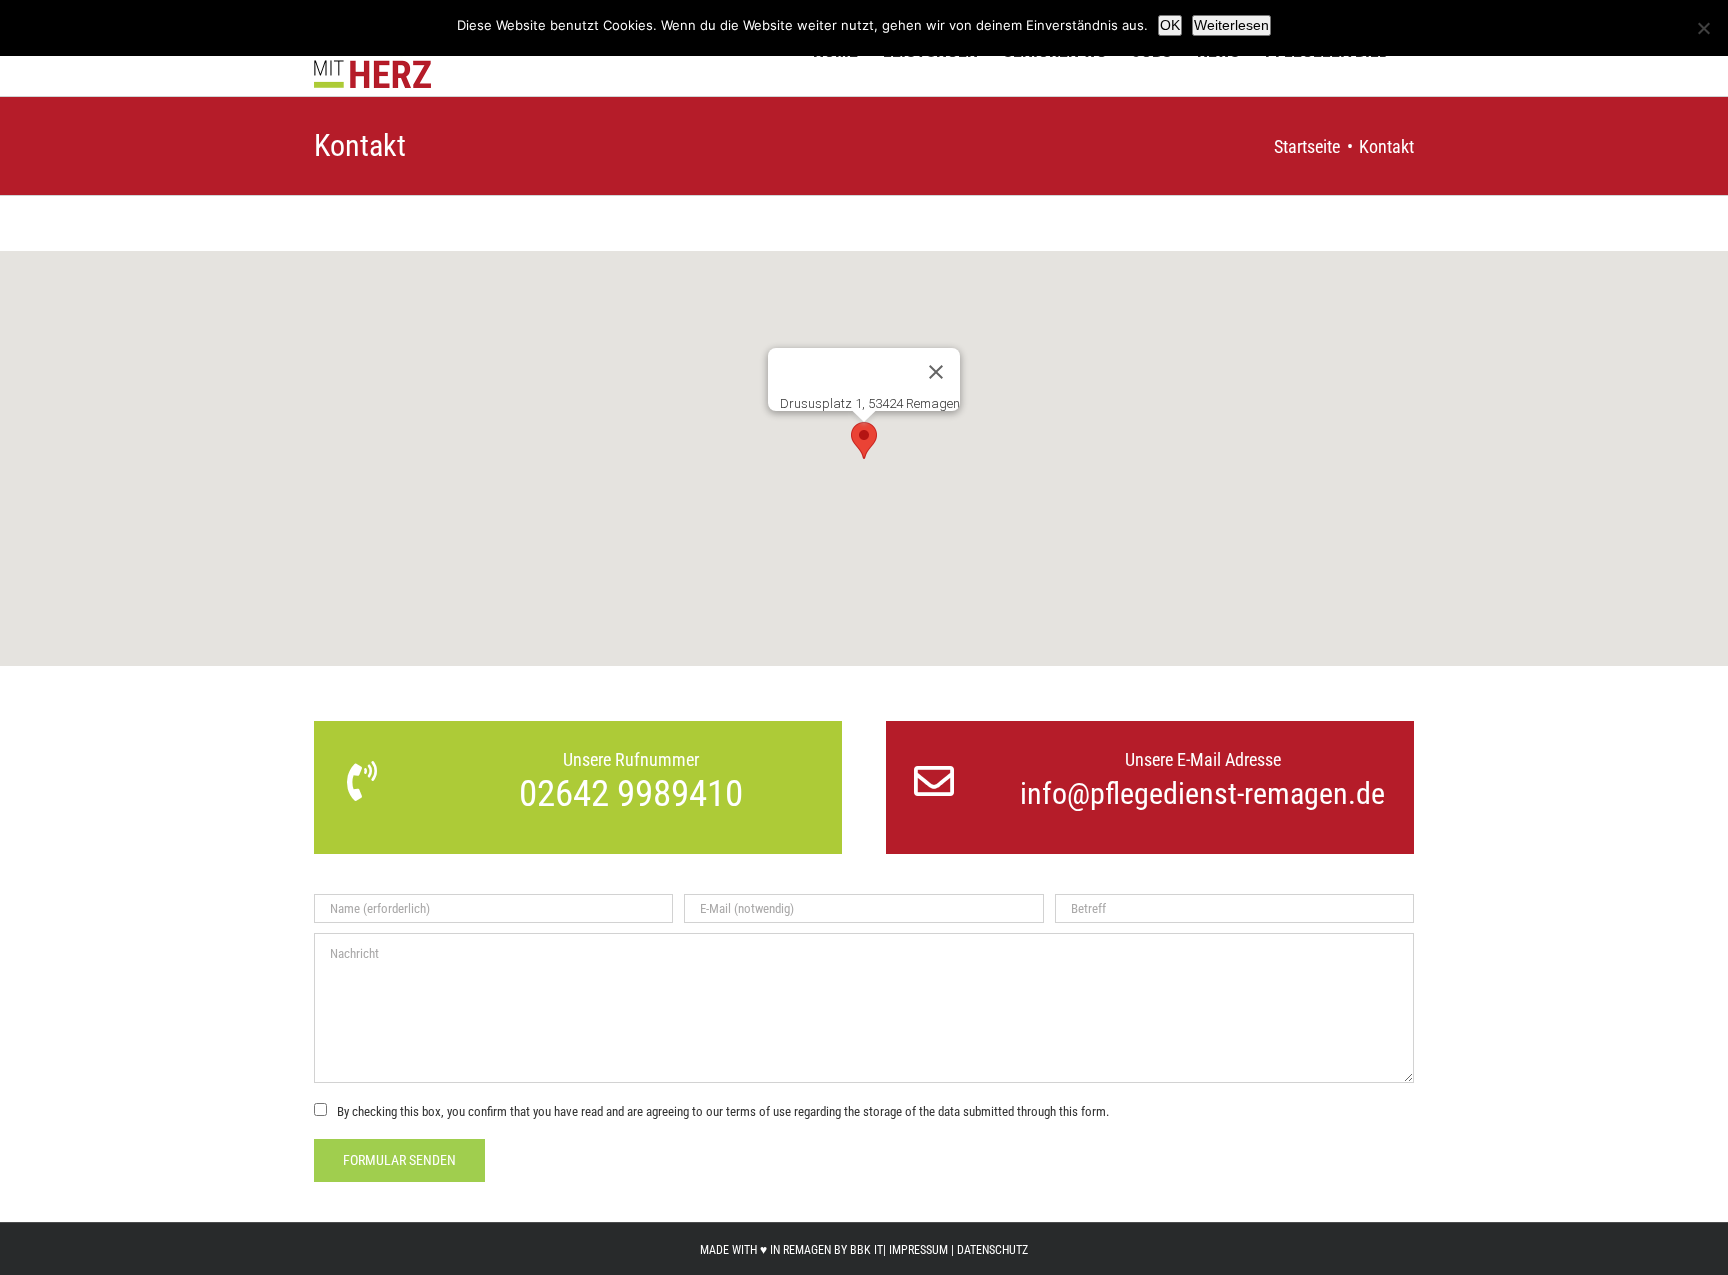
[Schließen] (936, 372)
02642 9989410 (631, 793)
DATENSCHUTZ (992, 1250)
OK (1170, 25)
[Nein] (1703, 28)
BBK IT (866, 1250)
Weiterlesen (1231, 25)
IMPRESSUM (918, 1250)
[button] (864, 440)
